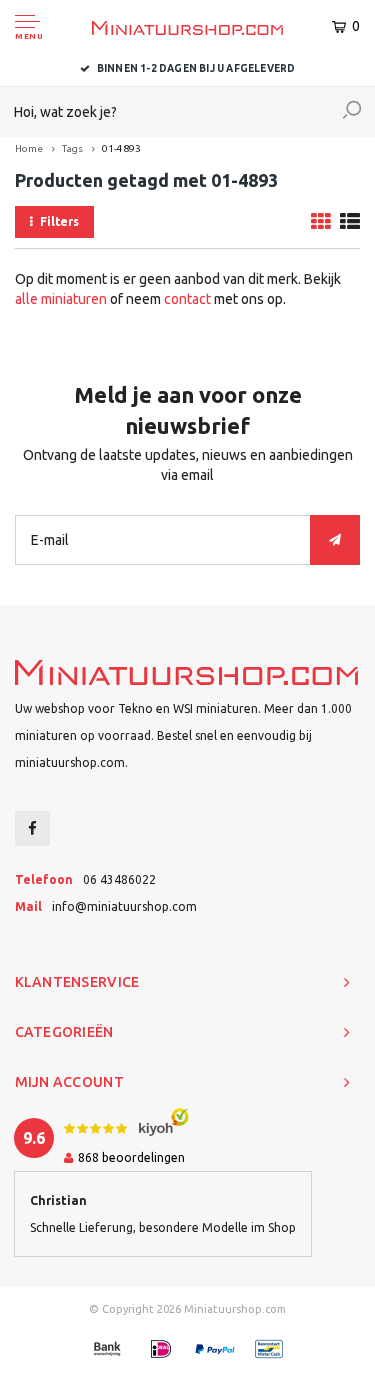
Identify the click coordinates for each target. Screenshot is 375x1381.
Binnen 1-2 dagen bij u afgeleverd (196, 68)
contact (187, 299)
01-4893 (121, 148)
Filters (59, 221)
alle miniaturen (61, 299)
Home (29, 148)
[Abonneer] (335, 540)
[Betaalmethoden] (107, 1349)
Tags (72, 148)
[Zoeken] (352, 112)
